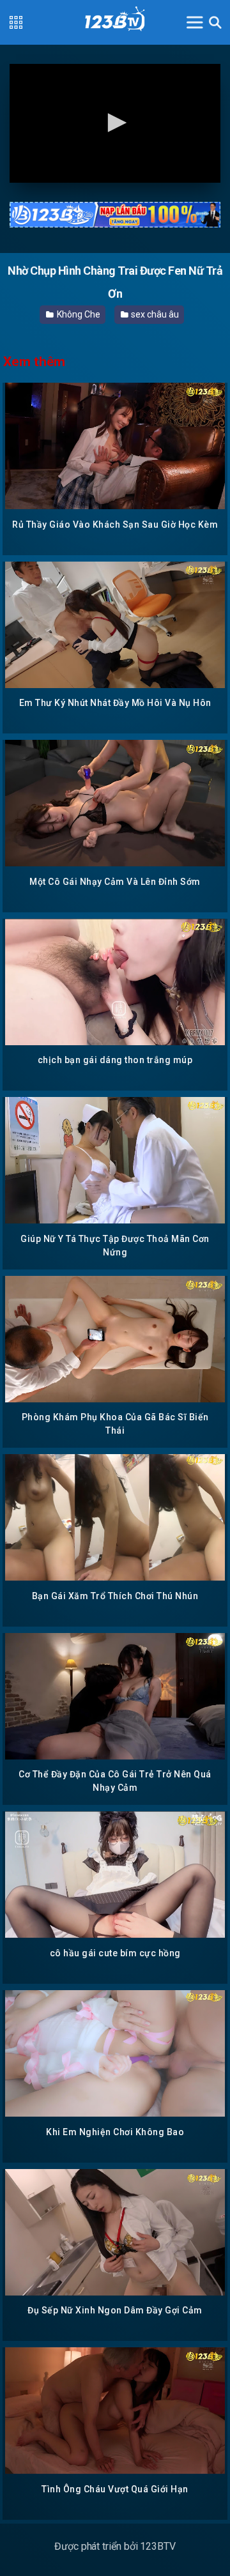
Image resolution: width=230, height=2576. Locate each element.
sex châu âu (154, 314)
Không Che (77, 314)
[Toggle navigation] (195, 22)
